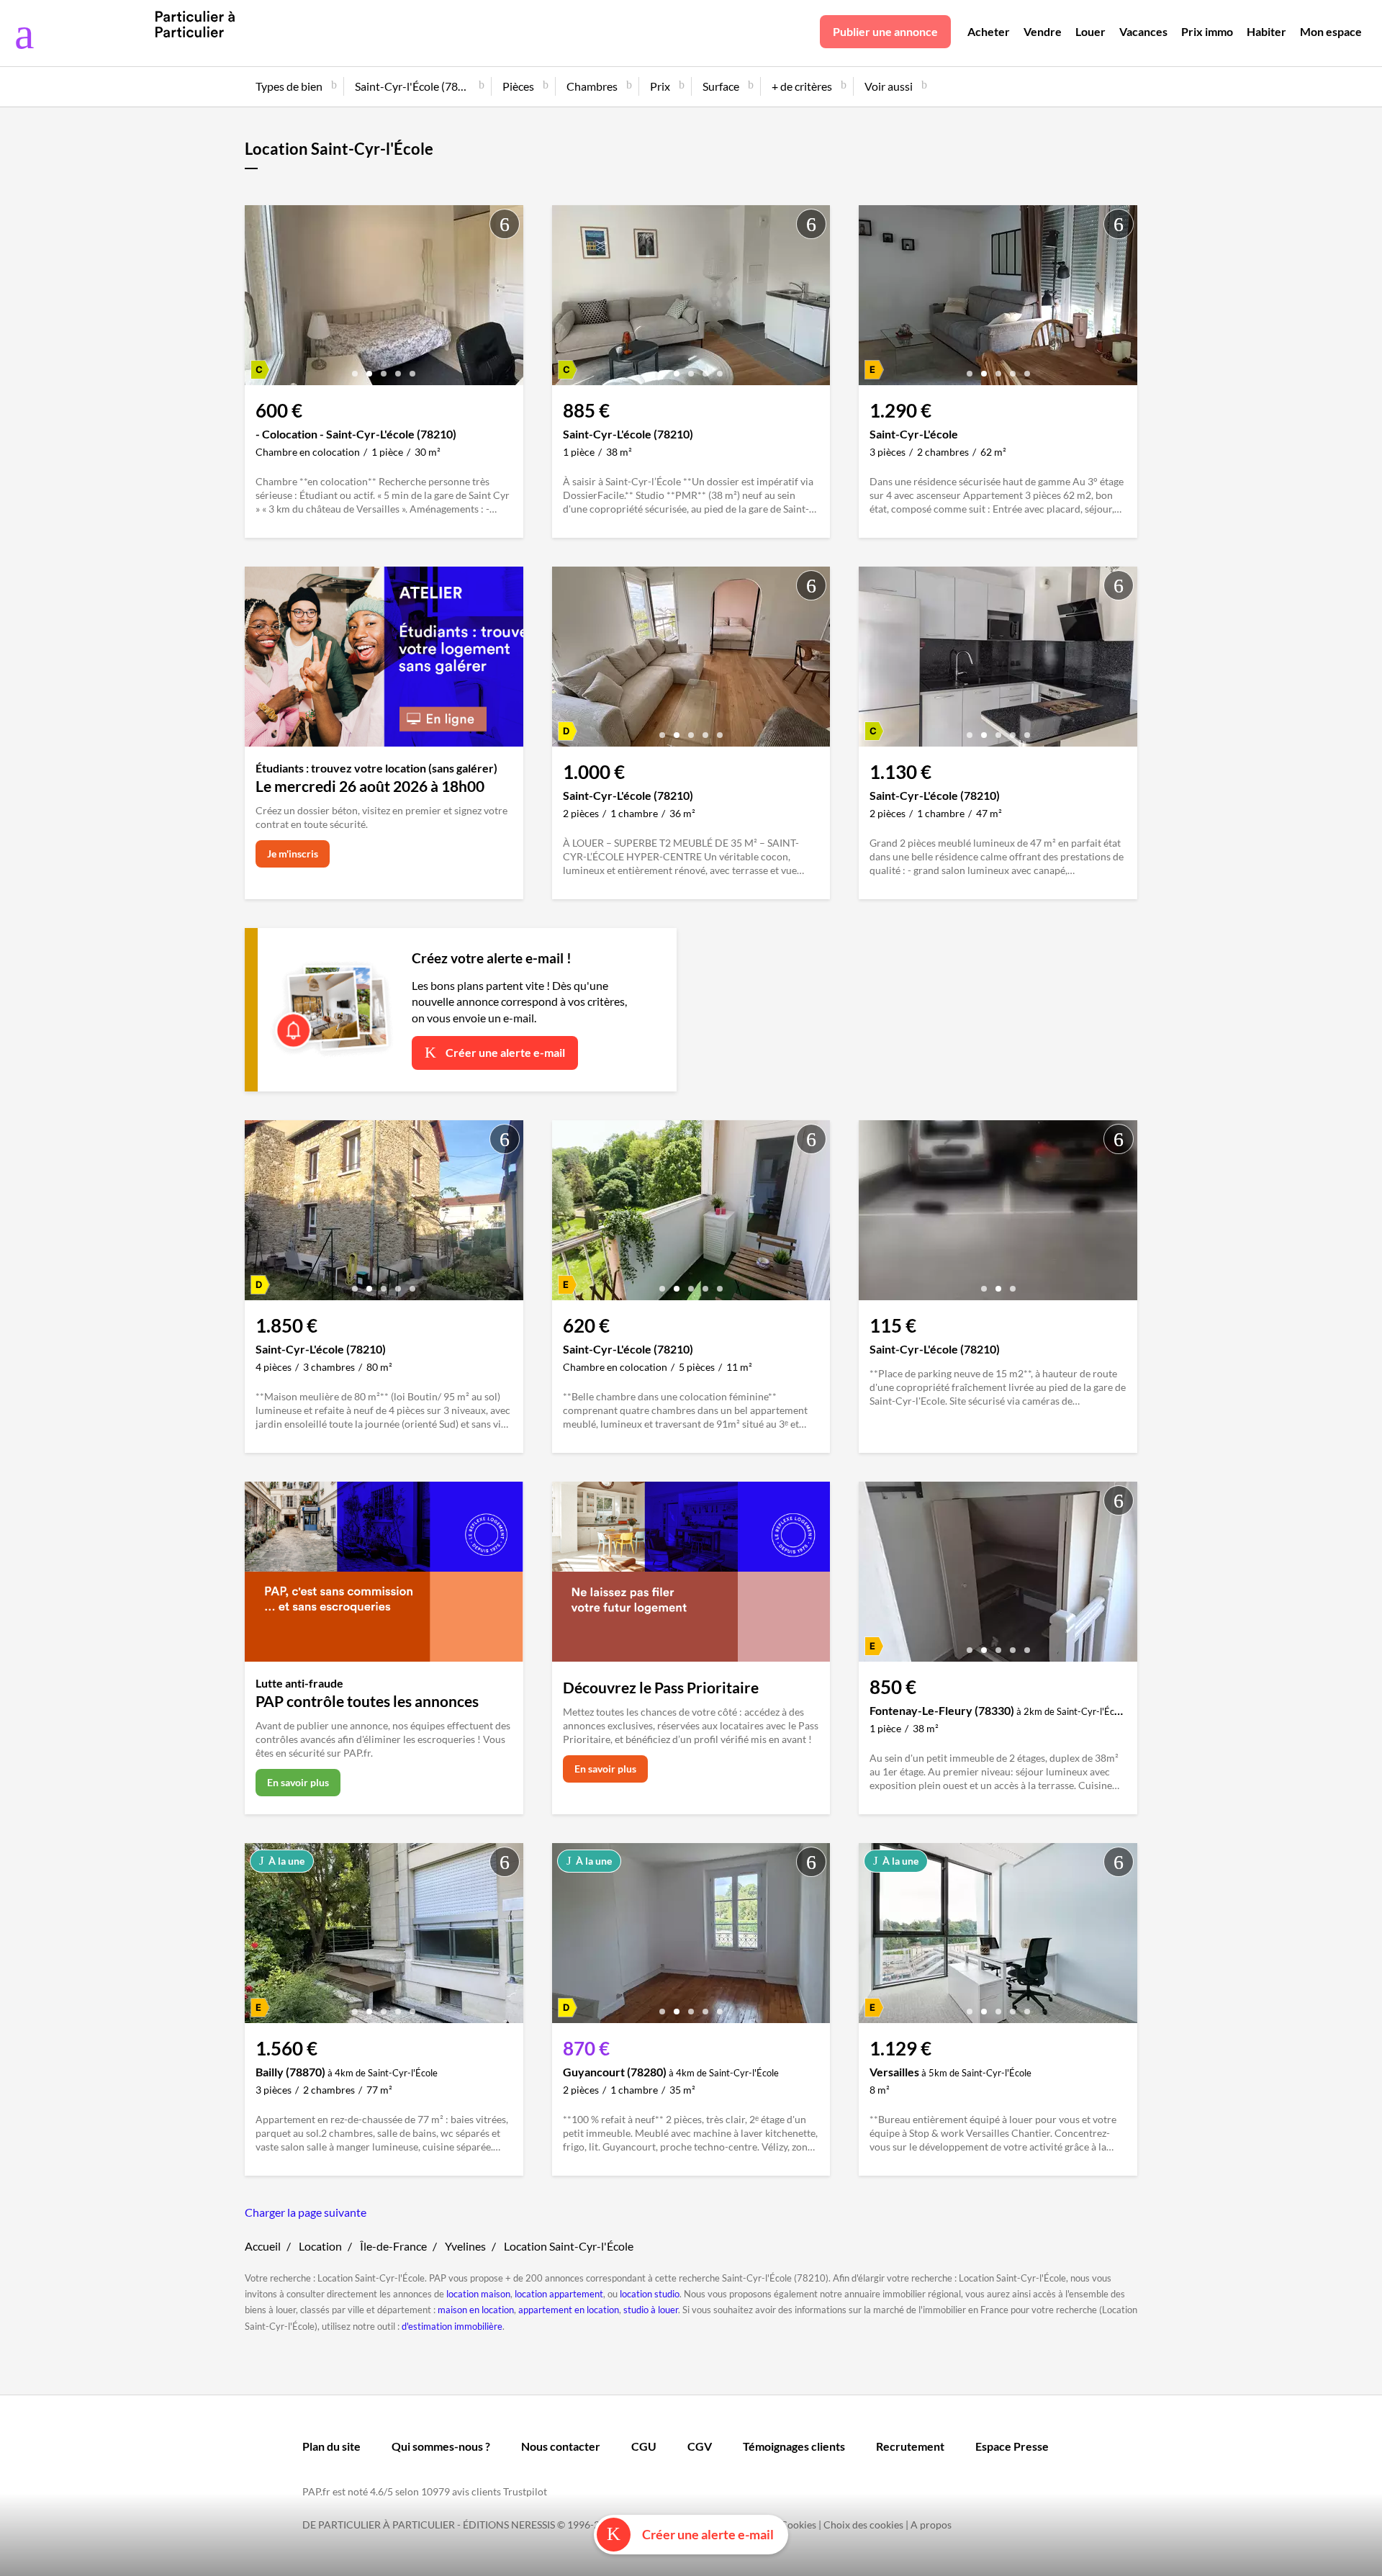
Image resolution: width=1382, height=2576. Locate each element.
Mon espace (1331, 31)
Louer (1090, 31)
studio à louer (651, 2310)
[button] (355, 368)
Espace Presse (1012, 2446)
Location (320, 2246)
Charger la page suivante (306, 2212)
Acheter (989, 31)
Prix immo (1207, 31)
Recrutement (910, 2446)
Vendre (1043, 31)
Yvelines (465, 2246)
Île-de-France (393, 2246)
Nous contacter (561, 2446)
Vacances (1143, 31)
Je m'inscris (293, 854)
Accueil (263, 2246)
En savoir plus (298, 1782)
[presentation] (259, 299)
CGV (700, 2446)
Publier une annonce (885, 31)
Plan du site (331, 2446)
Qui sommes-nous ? (441, 2446)
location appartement (559, 2294)
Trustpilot (525, 2491)
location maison (478, 2294)
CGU (644, 2446)
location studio (650, 2294)
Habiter (1266, 31)
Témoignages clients (794, 2446)
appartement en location (569, 2310)
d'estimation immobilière (452, 2326)
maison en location (476, 2310)
